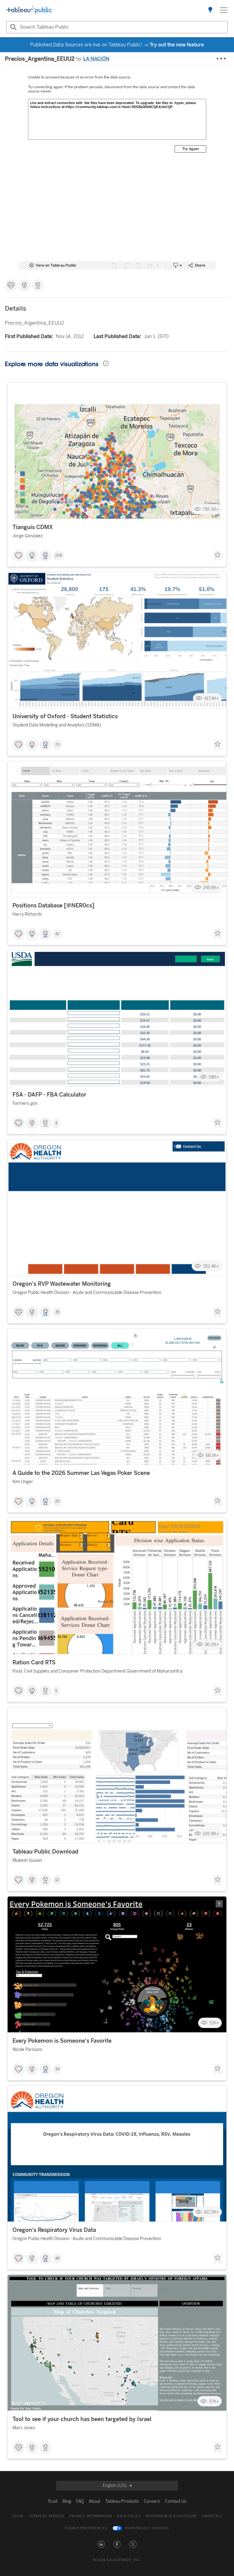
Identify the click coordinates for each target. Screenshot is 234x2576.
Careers (152, 2501)
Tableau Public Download (45, 1852)
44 (57, 2258)
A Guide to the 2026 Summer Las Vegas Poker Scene (81, 1473)
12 (57, 1880)
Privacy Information (91, 2516)
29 (57, 1501)
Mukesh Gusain (27, 1860)
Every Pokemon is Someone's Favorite (62, 2041)
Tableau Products (122, 2501)
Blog (67, 2501)
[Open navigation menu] (224, 10)
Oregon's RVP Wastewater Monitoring (62, 1284)
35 (57, 1312)
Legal (18, 2516)
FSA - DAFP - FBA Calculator (49, 1095)
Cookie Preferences (86, 2528)
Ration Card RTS (34, 1663)
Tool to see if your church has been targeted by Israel (82, 2419)
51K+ (214, 2023)
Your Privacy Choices (147, 2528)
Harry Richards (27, 914)
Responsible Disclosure (172, 2516)
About (94, 2501)
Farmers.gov (25, 1103)
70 (57, 745)
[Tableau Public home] (29, 10)
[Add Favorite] (218, 556)
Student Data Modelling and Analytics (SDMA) (57, 725)
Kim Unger (23, 1482)
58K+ (214, 1077)
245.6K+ (211, 888)
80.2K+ (212, 1644)
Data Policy (129, 2516)
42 (57, 934)
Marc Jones (24, 2428)
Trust (53, 2501)
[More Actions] (222, 59)
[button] (101, 2544)
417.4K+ (212, 699)
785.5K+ (211, 509)
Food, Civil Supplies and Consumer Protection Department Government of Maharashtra (97, 1671)
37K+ (214, 2401)
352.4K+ (211, 1266)
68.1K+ (212, 1455)
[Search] (12, 27)
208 (58, 556)
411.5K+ (211, 2212)
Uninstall (212, 2516)
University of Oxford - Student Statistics (65, 716)
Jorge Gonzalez (28, 536)
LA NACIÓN (96, 59)
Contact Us (176, 2501)
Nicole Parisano (27, 2050)
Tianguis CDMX (33, 527)
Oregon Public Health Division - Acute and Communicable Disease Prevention (87, 1293)
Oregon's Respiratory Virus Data (54, 2230)
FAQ (80, 2501)
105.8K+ (211, 1834)
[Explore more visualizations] (210, 10)
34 (57, 2069)
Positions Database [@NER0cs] (53, 906)
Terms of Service (47, 2516)
